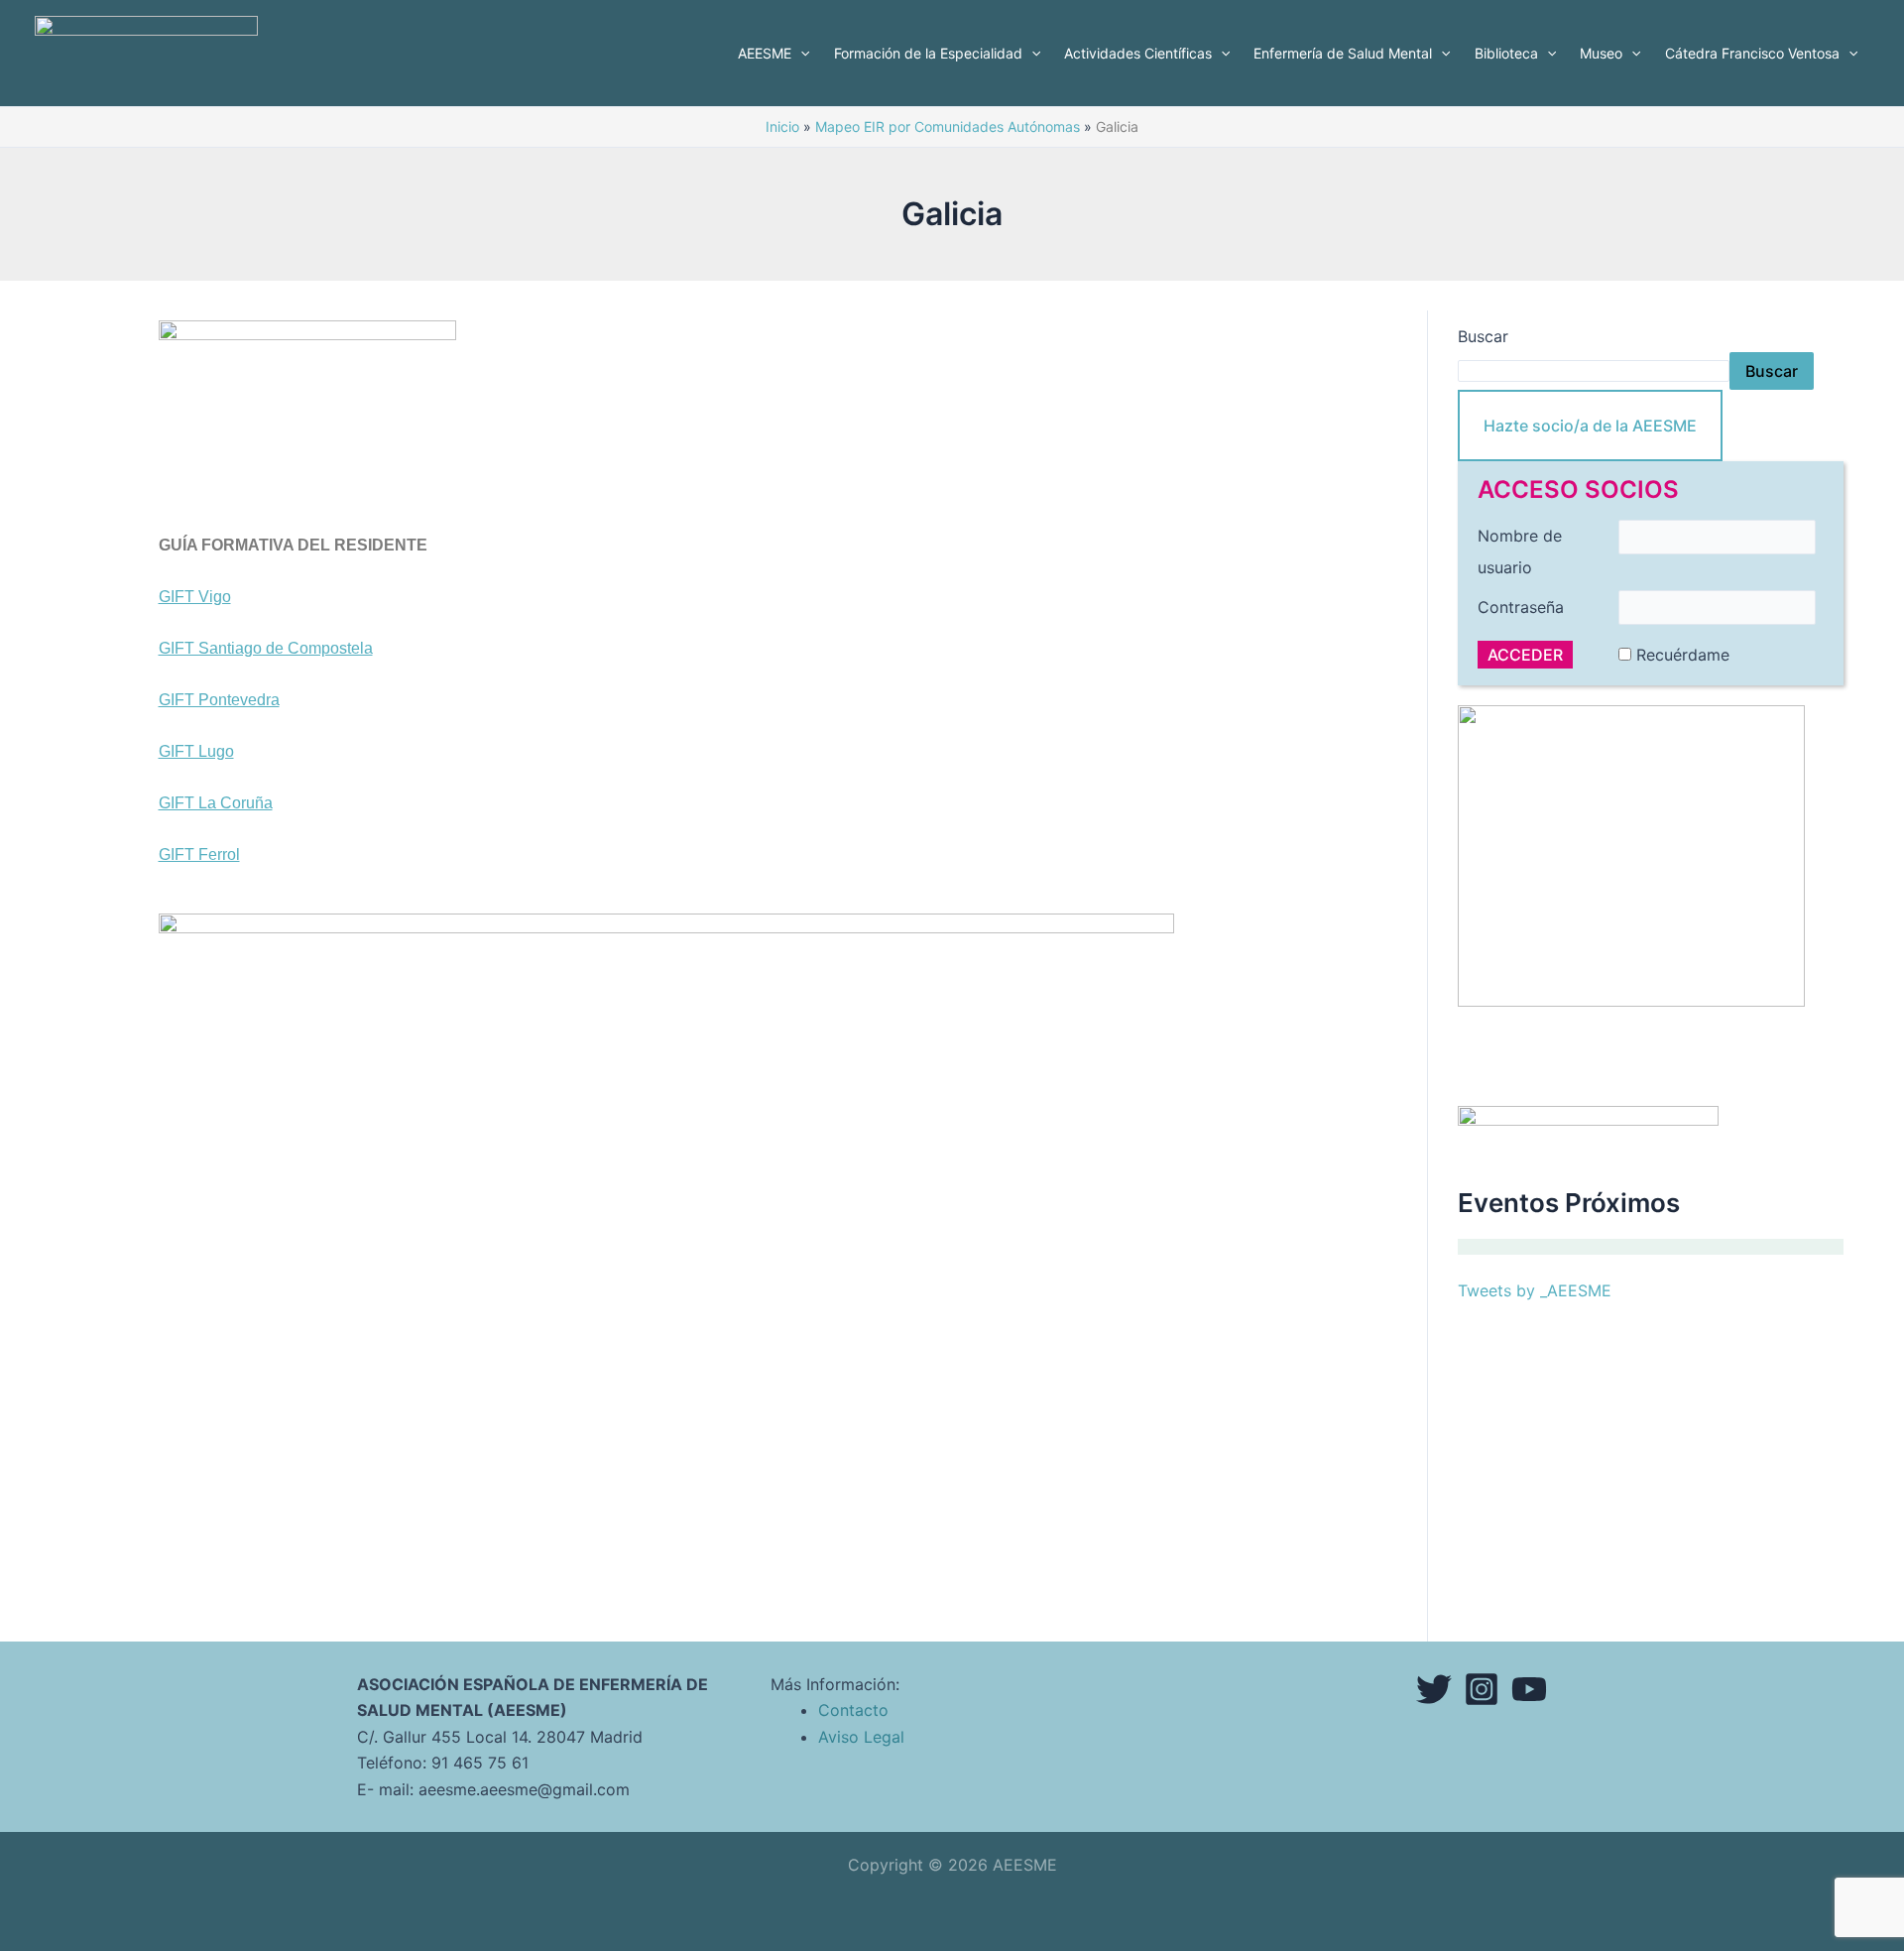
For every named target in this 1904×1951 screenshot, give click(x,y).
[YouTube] (1529, 1689)
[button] (800, 54)
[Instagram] (1482, 1689)
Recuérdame (1683, 655)
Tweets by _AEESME (1535, 1290)
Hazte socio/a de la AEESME (1590, 426)
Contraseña (1521, 607)
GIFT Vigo (195, 597)
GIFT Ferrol (199, 854)
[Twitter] (1434, 1689)
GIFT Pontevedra (219, 700)
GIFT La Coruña (216, 803)
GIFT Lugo (196, 751)
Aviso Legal (861, 1737)
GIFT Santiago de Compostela (266, 648)
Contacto (853, 1710)
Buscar (1483, 336)
